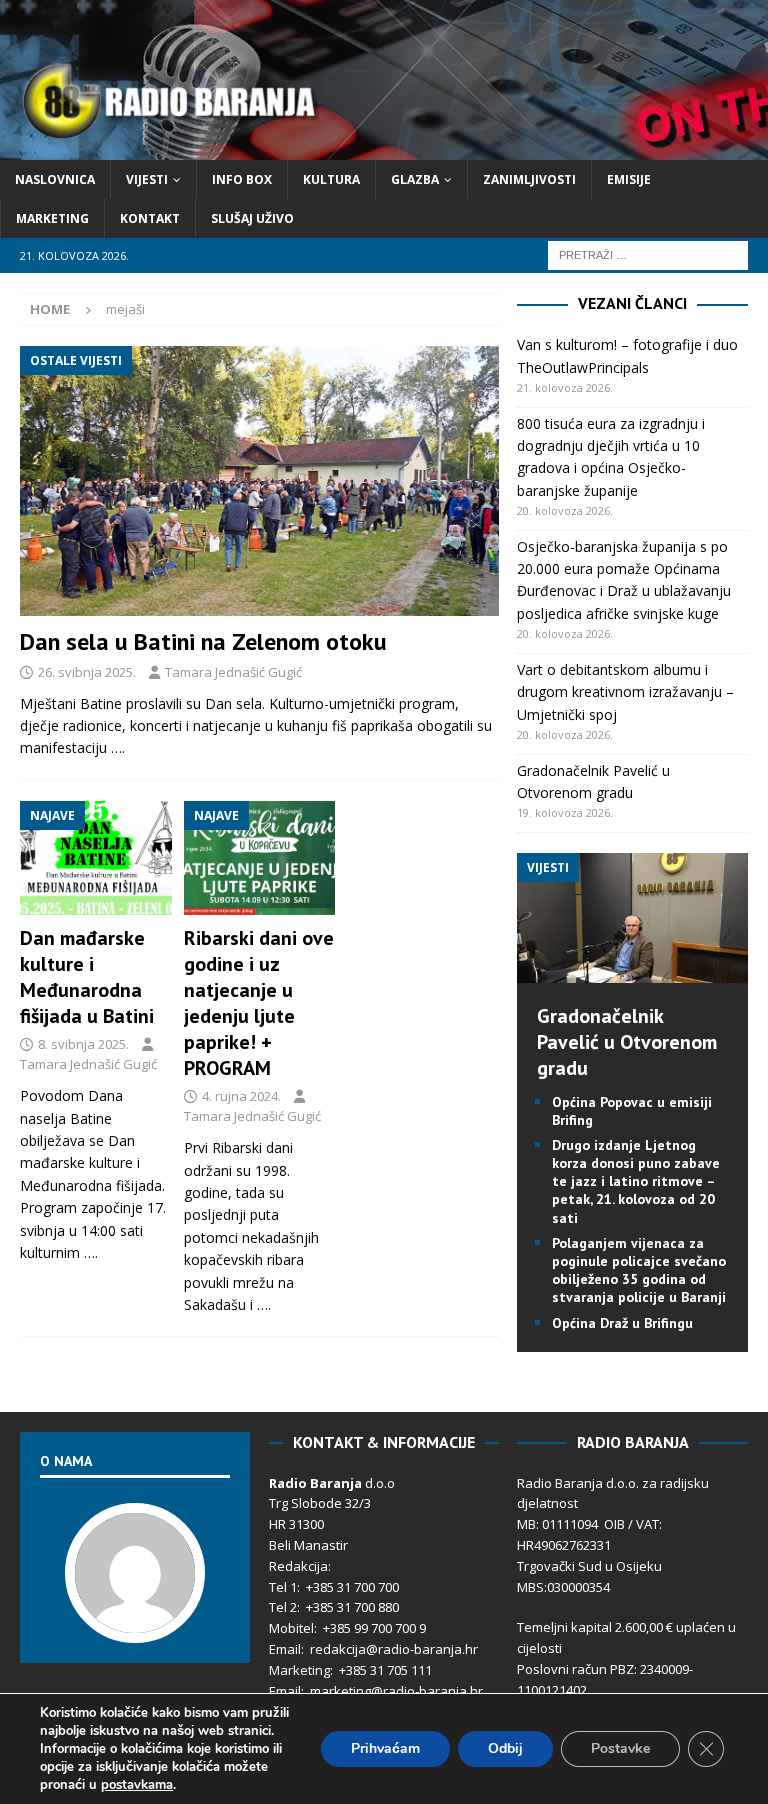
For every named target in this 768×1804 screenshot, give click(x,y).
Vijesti (147, 179)
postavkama (137, 1785)
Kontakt (150, 218)
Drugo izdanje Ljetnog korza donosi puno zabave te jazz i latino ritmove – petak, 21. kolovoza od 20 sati (636, 1181)
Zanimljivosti (529, 179)
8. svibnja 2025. (83, 1044)
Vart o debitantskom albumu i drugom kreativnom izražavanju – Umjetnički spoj (625, 692)
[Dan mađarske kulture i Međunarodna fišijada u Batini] (96, 858)
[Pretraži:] (648, 254)
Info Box (242, 179)
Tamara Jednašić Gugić (233, 672)
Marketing (52, 218)
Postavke (620, 1748)
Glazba (415, 179)
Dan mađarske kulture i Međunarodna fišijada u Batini (87, 977)
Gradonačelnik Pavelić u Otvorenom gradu (627, 1042)
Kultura (331, 179)
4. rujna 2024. (241, 1096)
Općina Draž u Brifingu (622, 1323)
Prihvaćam (385, 1748)
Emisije (629, 179)
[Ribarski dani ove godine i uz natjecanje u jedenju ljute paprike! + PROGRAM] (260, 858)
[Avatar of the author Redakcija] (135, 1622)
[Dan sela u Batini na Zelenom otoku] (259, 480)
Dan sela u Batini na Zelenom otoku (203, 641)
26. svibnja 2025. (87, 672)
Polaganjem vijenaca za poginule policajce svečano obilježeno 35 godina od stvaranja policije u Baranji (639, 1270)
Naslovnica (55, 179)
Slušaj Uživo (252, 218)
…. (118, 747)
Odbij (505, 1748)
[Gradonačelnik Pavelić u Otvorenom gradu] (632, 970)
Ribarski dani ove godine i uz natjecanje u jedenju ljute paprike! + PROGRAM (259, 1003)
